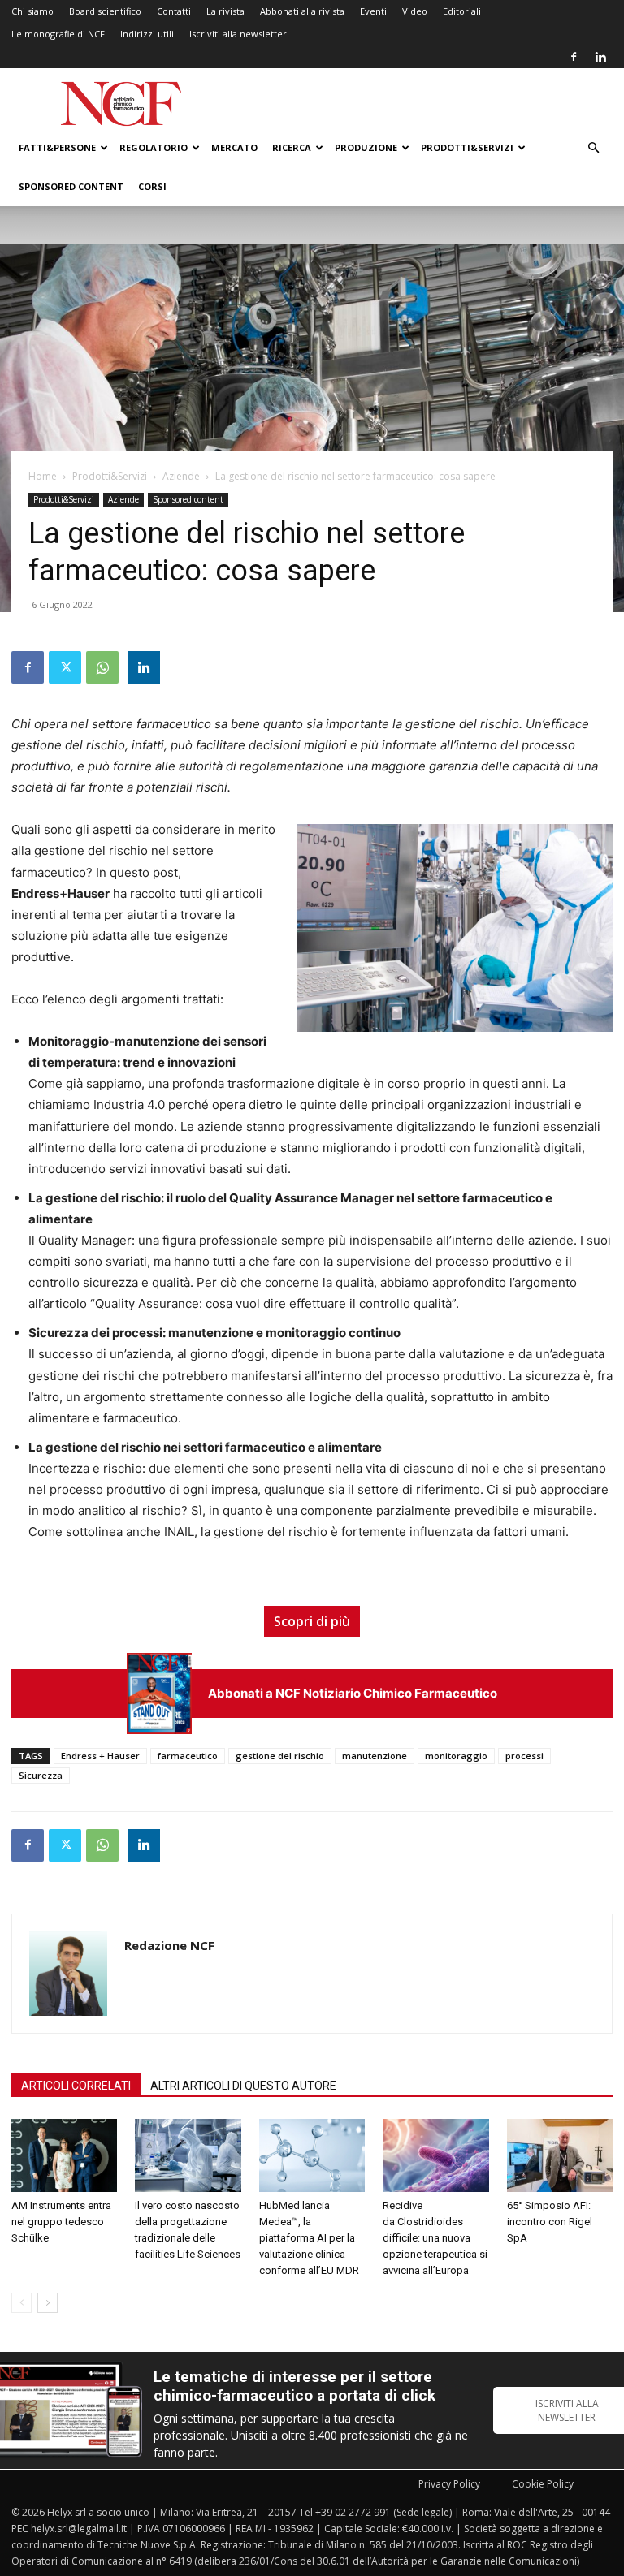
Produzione (366, 147)
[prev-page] (22, 2303)
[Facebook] (574, 57)
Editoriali (462, 11)
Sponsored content (71, 186)
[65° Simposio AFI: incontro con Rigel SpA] (560, 2155)
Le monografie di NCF (58, 34)
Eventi (373, 11)
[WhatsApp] (102, 667)
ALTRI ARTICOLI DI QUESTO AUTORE (243, 2086)
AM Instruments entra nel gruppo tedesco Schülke (61, 2222)
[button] (593, 148)
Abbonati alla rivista (302, 11)
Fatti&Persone (57, 147)
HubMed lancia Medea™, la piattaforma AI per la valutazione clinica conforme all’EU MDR (309, 2238)
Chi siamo (32, 11)
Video (415, 11)
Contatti (174, 11)
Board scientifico (105, 11)
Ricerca (292, 147)
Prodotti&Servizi (467, 147)
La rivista (225, 11)
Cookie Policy (543, 2484)
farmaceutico (188, 1756)
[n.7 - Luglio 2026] (159, 1693)
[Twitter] (65, 667)
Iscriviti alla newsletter (238, 34)
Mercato (234, 147)
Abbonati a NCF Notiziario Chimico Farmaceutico (353, 1693)
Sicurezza (41, 1775)
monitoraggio (456, 1756)
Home (43, 476)
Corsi (152, 186)
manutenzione (375, 1756)
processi (524, 1756)
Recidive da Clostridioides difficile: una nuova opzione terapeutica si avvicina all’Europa (435, 2238)
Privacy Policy (449, 2484)
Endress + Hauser (100, 1756)
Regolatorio (154, 147)
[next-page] (48, 2303)
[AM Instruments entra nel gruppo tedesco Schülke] (64, 2155)
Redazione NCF (169, 1945)
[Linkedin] (600, 57)
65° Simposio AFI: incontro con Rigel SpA (550, 2222)
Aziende (181, 476)
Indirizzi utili (147, 34)
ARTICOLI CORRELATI (76, 2086)
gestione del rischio (280, 1756)
